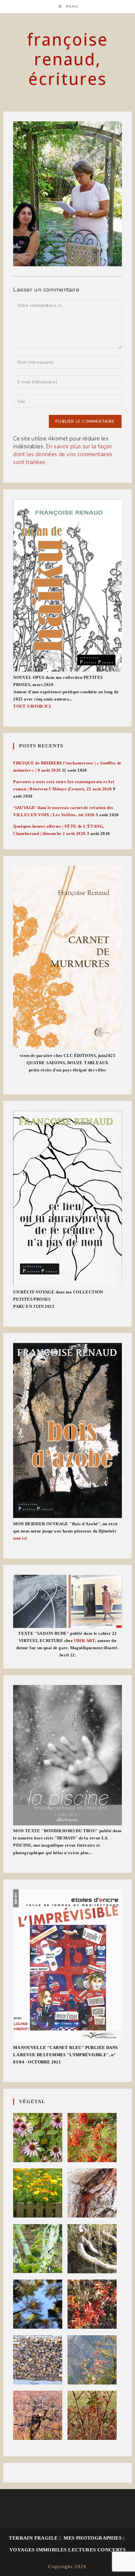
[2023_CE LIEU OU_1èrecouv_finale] (67, 1198)
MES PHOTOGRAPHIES (93, 2538)
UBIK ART (85, 1641)
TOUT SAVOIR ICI (32, 706)
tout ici (20, 1538)
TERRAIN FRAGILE (33, 2538)
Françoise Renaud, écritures (67, 59)
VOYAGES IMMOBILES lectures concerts (67, 2550)
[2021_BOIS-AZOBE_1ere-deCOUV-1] (67, 1430)
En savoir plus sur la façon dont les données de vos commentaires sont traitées (63, 454)
